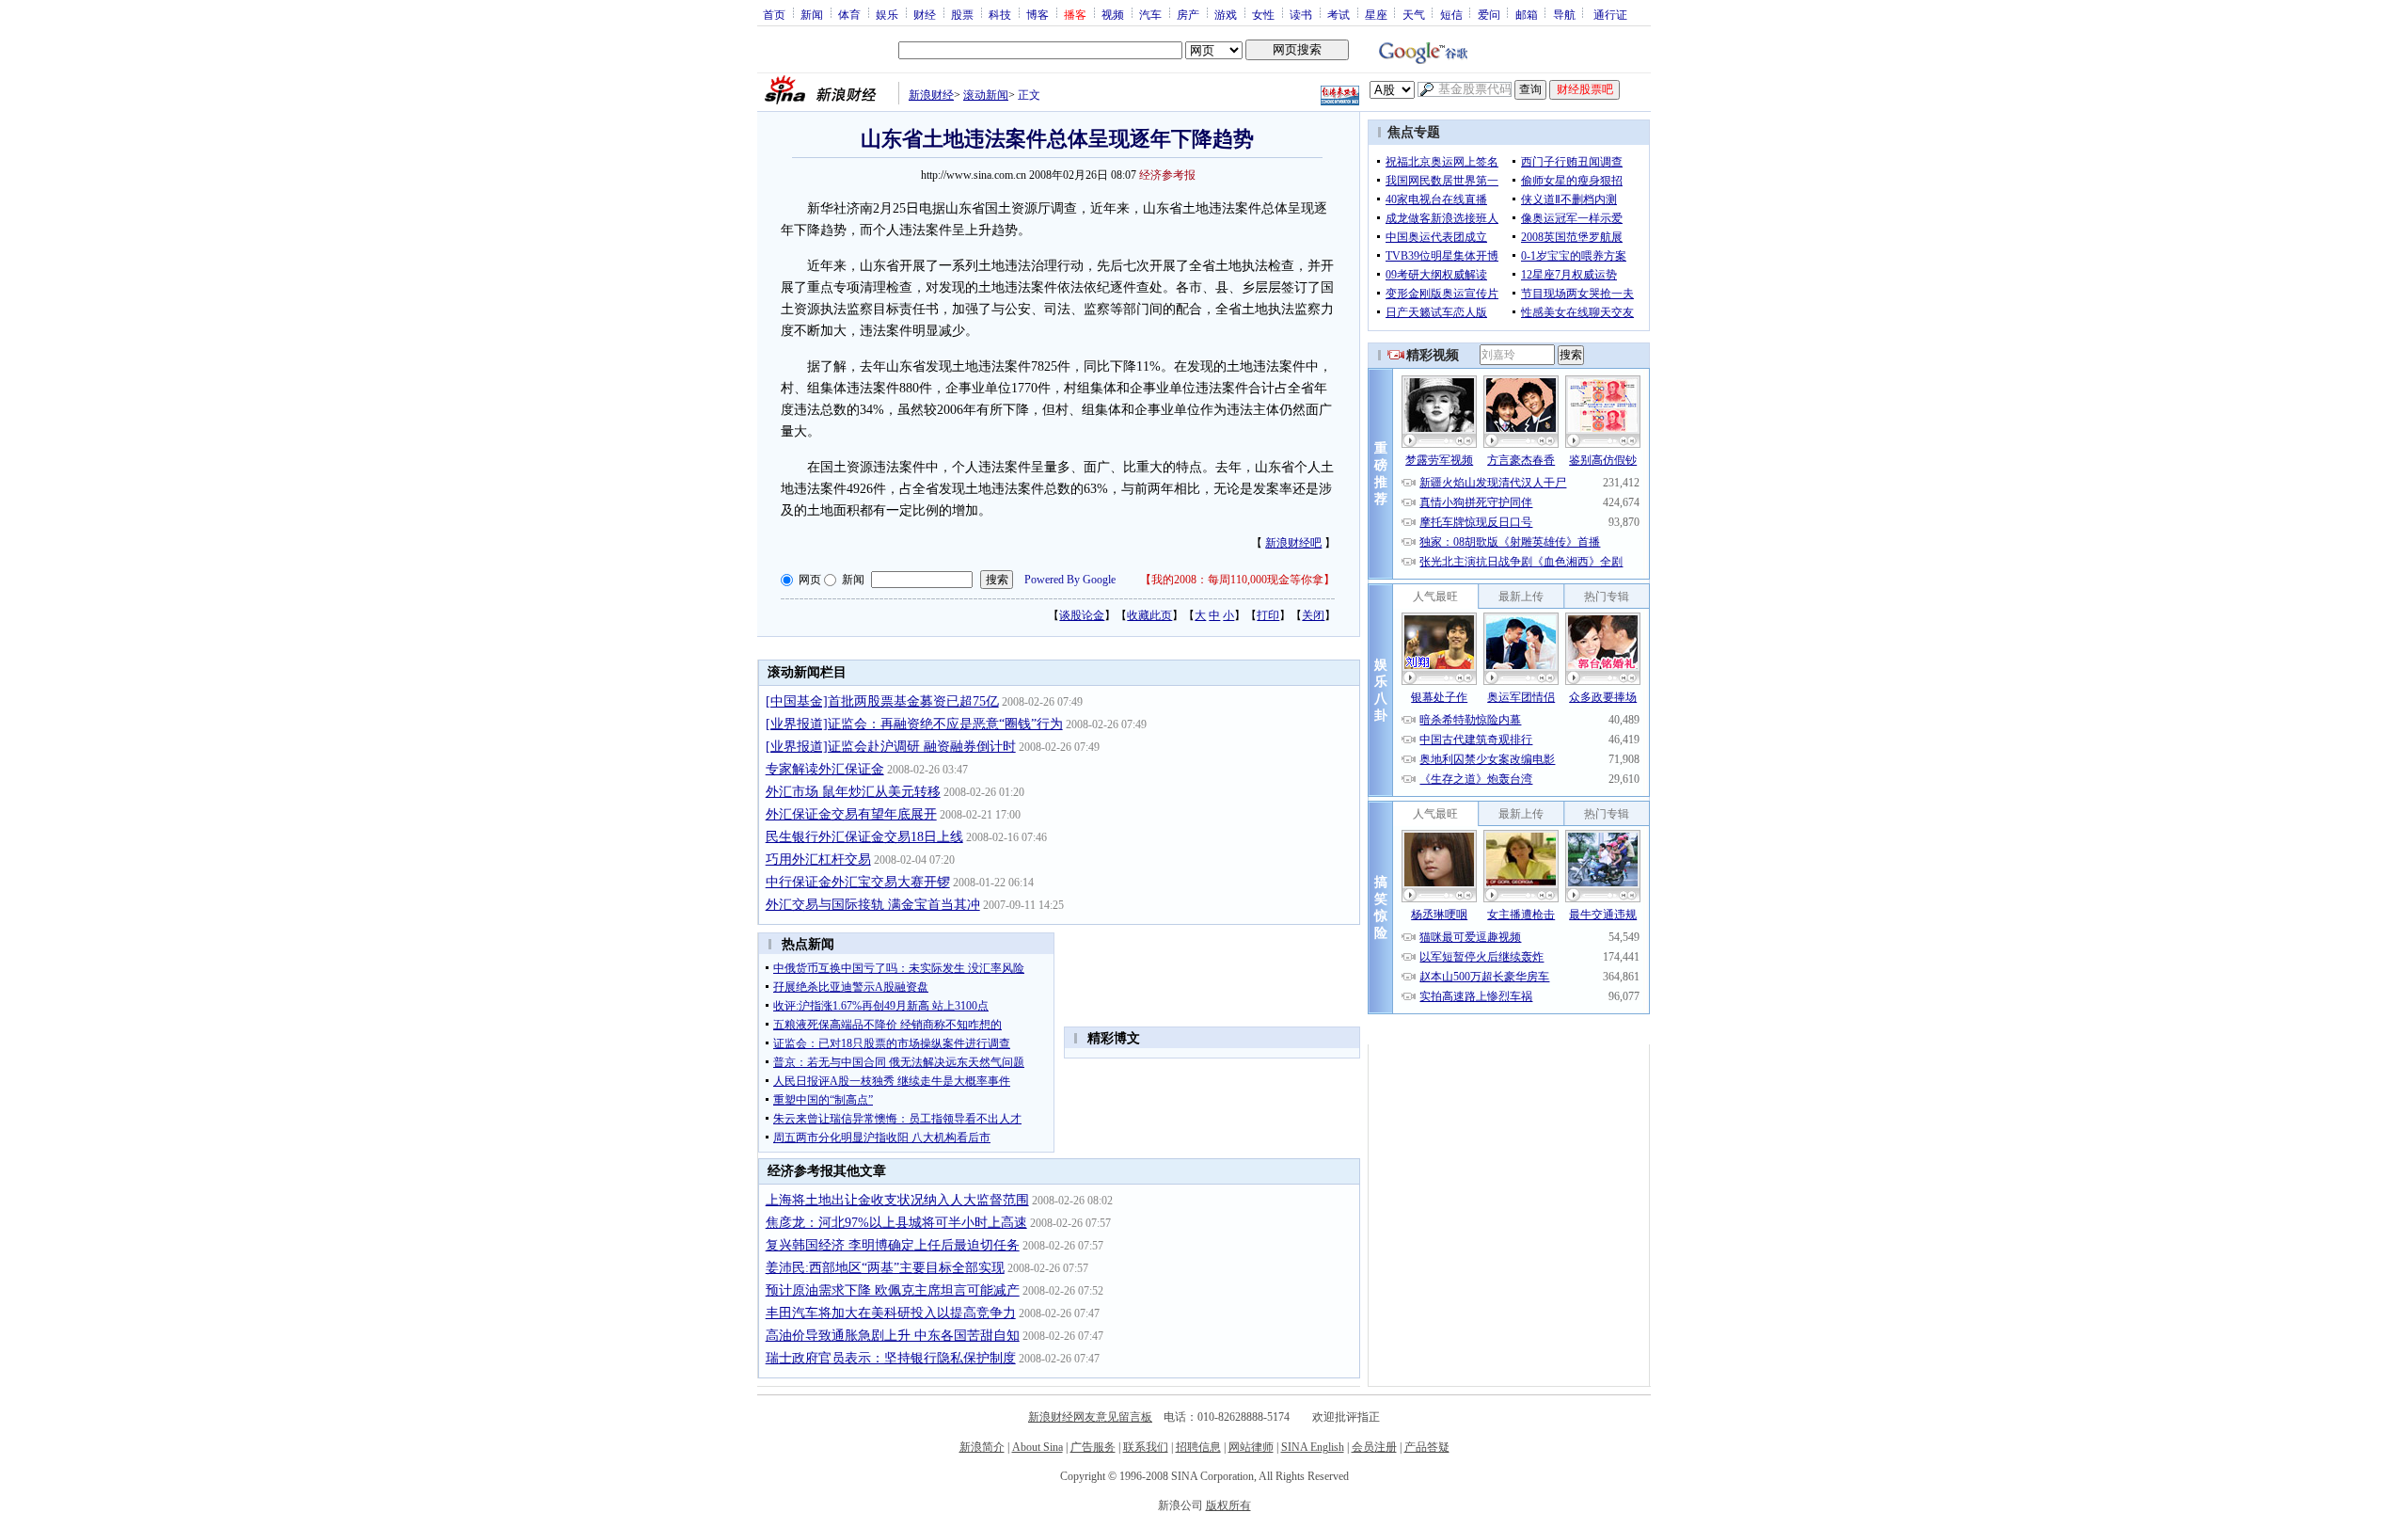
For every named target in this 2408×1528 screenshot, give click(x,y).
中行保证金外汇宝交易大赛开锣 (858, 882)
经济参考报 (1167, 175)
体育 (849, 14)
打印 (1268, 615)
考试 (1339, 14)
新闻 (812, 14)
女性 (1263, 14)
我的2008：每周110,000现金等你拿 (1237, 580)
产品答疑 (1427, 1447)
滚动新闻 (986, 95)
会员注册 (1374, 1447)
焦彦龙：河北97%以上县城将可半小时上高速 (896, 1223)
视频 (1113, 14)
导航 (1564, 14)
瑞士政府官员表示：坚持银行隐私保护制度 (891, 1358)
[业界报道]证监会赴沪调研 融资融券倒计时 (891, 747)
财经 (925, 14)
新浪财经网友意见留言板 (1090, 1417)
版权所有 (1228, 1505)
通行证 (1610, 14)
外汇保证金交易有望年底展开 (851, 814)
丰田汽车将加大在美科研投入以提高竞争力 (891, 1313)
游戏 (1226, 14)
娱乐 (887, 14)
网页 (810, 580)
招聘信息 (1198, 1447)
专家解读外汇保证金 (825, 769)
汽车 (1150, 14)
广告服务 (1093, 1447)
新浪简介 (982, 1447)
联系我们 (1146, 1447)
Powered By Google (1070, 580)
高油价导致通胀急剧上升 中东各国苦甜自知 (893, 1336)
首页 (774, 14)
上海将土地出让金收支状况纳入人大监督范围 (897, 1200)
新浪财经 (931, 95)
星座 (1376, 14)
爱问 (1489, 14)
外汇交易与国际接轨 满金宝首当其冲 (873, 905)
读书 (1301, 14)
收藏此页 (1149, 615)
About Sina (1038, 1447)
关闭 (1313, 615)
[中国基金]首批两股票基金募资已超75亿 (882, 701)
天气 (1414, 14)
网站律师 (1251, 1447)
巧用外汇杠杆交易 (818, 859)
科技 (1000, 14)
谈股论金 (1082, 615)
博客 (1038, 14)
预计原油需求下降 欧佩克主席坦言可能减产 (893, 1290)
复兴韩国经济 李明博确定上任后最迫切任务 (893, 1245)
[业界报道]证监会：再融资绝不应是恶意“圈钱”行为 (914, 724)
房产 (1188, 14)
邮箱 (1527, 14)
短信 (1451, 14)
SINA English (1313, 1447)
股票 (962, 14)
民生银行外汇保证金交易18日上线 (864, 837)
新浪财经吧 (1293, 543)
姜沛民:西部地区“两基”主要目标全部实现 (885, 1268)
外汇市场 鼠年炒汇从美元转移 (853, 792)
